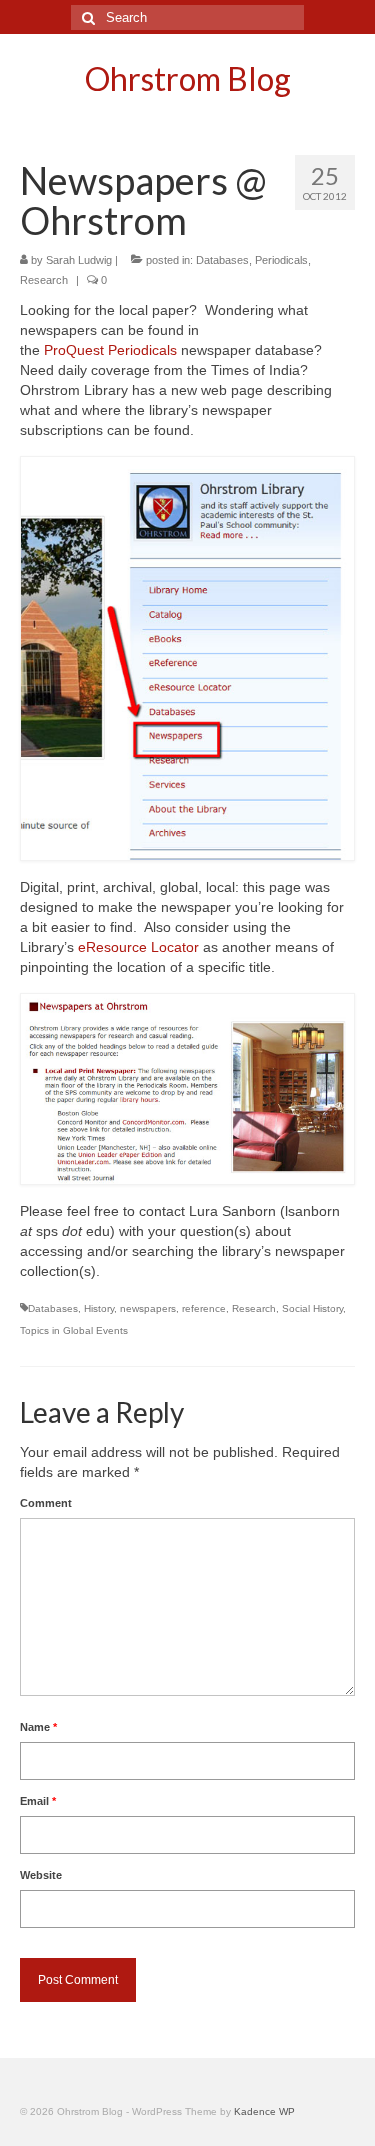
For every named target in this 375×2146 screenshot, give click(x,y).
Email (38, 1801)
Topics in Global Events (74, 1330)
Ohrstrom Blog (188, 78)
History (99, 1308)
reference (204, 1308)
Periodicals (281, 260)
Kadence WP (264, 2111)
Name (38, 1727)
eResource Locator (140, 947)
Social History (312, 1308)
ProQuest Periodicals (110, 350)
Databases (222, 260)
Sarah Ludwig (79, 260)
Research (44, 280)
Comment (46, 1503)
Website (41, 1875)
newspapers (148, 1308)
